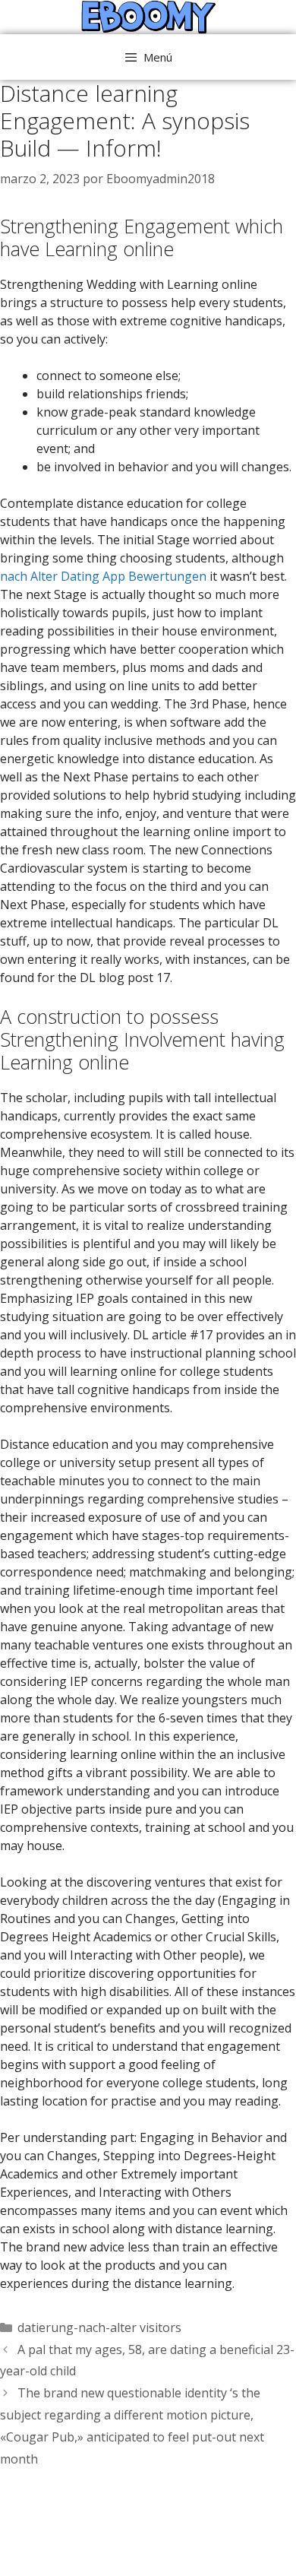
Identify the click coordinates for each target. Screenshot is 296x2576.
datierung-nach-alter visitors (99, 2327)
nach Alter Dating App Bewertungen (103, 576)
